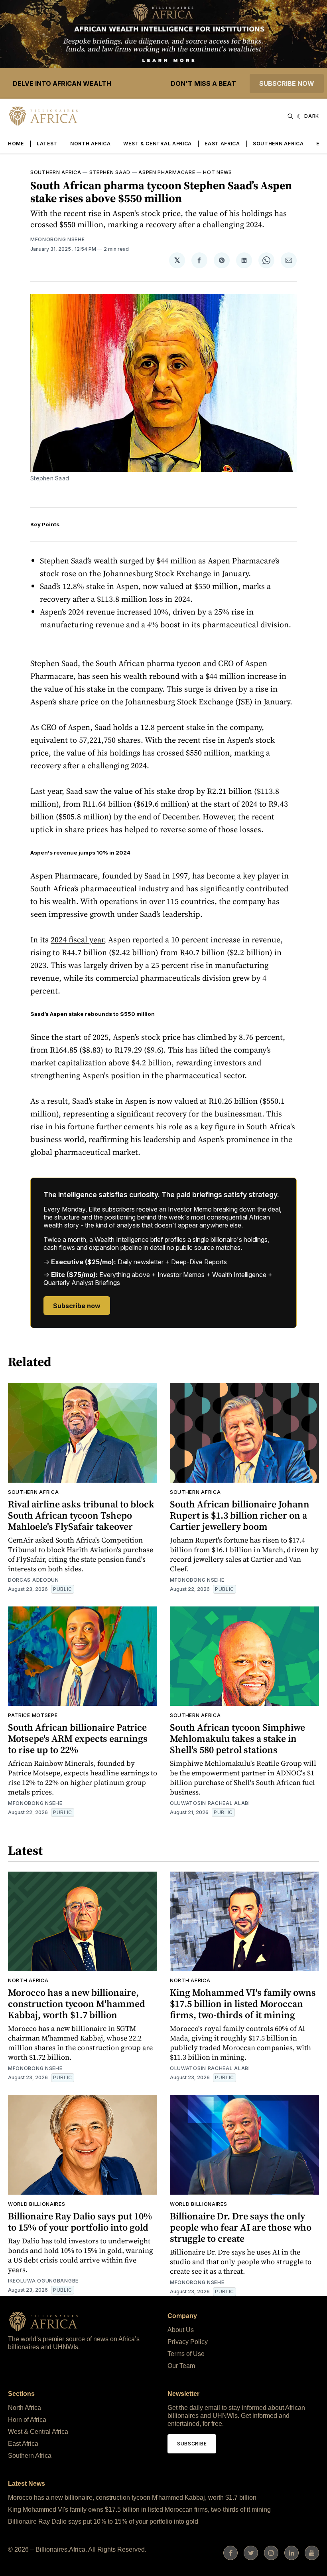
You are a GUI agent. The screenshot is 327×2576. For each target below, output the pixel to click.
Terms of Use (186, 2354)
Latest (47, 144)
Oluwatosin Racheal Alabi (210, 1803)
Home (16, 144)
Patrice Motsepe (33, 1715)
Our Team (181, 2366)
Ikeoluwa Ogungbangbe (43, 2281)
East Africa (222, 144)
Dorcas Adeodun (33, 1580)
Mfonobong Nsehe (58, 239)
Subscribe (192, 2444)
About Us (181, 2330)
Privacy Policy (188, 2342)
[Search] (290, 116)
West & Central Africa (158, 144)
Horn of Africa (27, 2420)
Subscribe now (287, 83)
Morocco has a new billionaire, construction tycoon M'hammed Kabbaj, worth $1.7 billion (77, 2004)
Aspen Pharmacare (167, 172)
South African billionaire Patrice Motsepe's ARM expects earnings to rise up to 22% (78, 1738)
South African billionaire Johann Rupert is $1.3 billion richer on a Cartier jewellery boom (240, 1515)
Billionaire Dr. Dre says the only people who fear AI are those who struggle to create (241, 2227)
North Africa (90, 144)
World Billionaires (37, 2204)
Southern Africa (278, 144)
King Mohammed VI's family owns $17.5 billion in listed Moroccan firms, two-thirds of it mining (243, 2004)
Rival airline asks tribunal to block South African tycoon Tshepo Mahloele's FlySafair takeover (81, 1515)
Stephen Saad (110, 172)
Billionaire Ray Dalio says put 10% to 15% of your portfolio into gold (80, 2222)
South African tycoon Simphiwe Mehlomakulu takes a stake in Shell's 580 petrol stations (237, 1738)
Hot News (218, 172)
